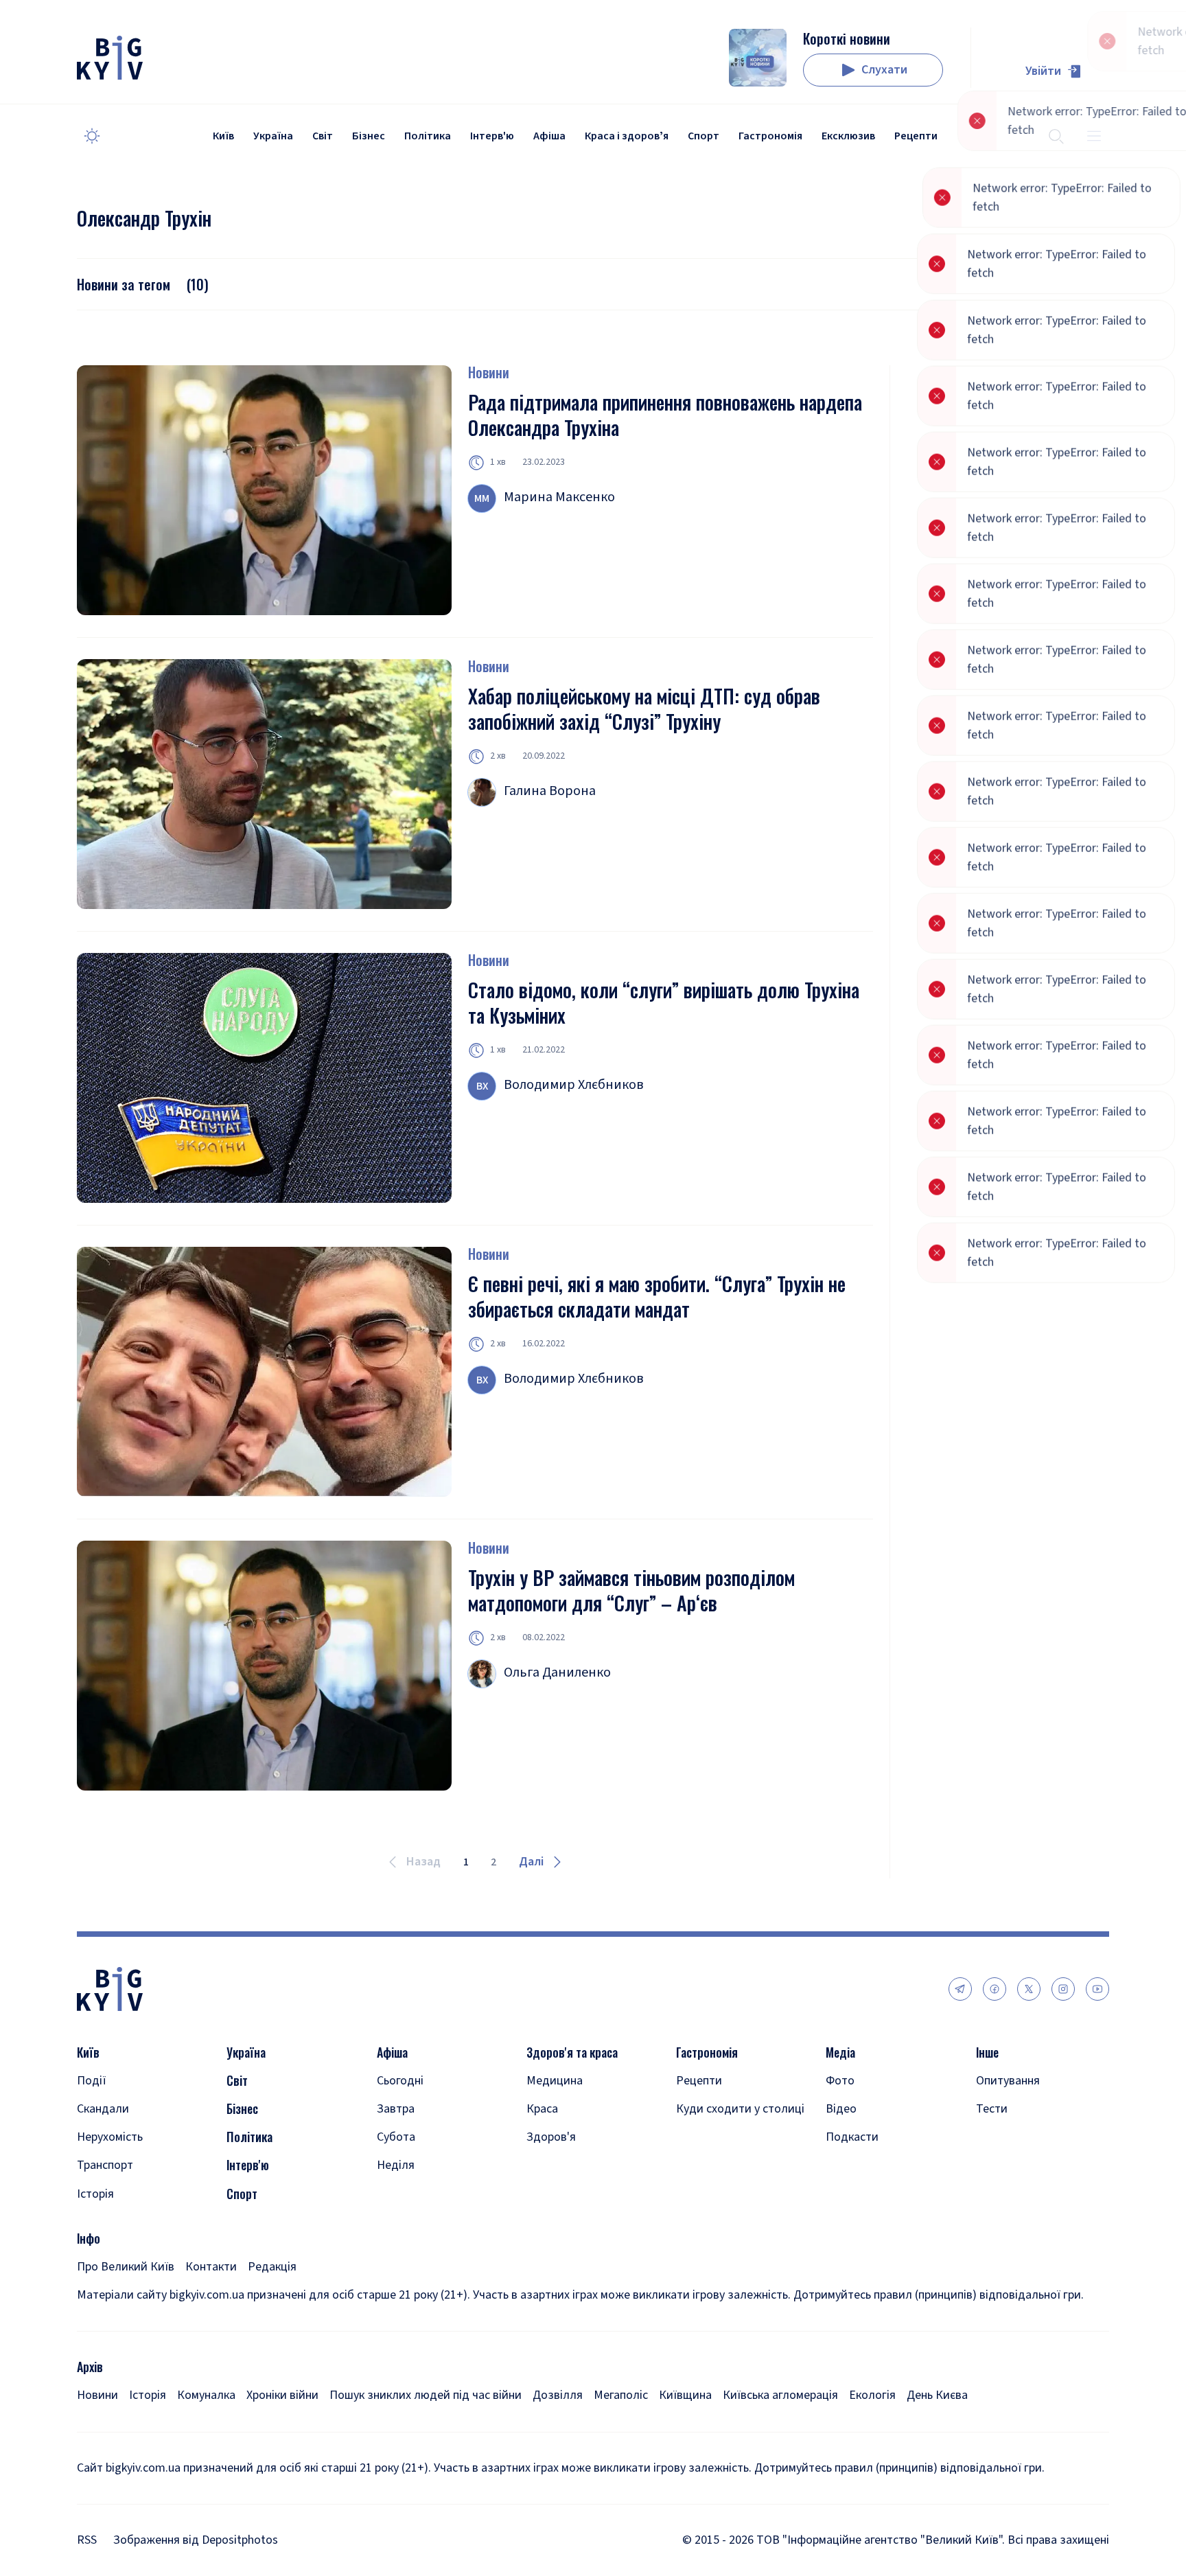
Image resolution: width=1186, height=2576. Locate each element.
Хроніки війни (282, 2395)
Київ (223, 136)
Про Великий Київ (126, 2267)
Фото (840, 2081)
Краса (542, 2109)
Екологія (872, 2395)
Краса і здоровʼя (627, 136)
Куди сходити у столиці (740, 2109)
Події (92, 2081)
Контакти (211, 2267)
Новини (489, 372)
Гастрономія (770, 136)
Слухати (884, 70)
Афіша (549, 136)
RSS (87, 2540)
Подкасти (852, 2137)
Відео (841, 2109)
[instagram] (1063, 1989)
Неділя (396, 2165)
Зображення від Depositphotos (196, 2540)
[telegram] (960, 1989)
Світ (323, 136)
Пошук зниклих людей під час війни (426, 2395)
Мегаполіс (621, 2395)
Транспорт (105, 2165)
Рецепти (916, 136)
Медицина (555, 2081)
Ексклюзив (848, 136)
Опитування (1008, 2081)
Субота (396, 2137)
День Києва (937, 2395)
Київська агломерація (780, 2395)
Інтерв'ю (492, 136)
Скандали (103, 2109)
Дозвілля (558, 2395)
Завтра (396, 2109)
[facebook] (995, 1989)
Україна (273, 136)
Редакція (272, 2267)
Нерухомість (110, 2137)
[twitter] (1029, 1989)
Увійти (1043, 71)
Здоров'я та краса (572, 2052)
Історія (95, 2194)
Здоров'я (551, 2137)
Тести (992, 2109)
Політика (428, 136)
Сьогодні (400, 2081)
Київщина (685, 2395)
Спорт (704, 136)
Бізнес (369, 136)
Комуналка (206, 2395)
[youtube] (1097, 1989)
